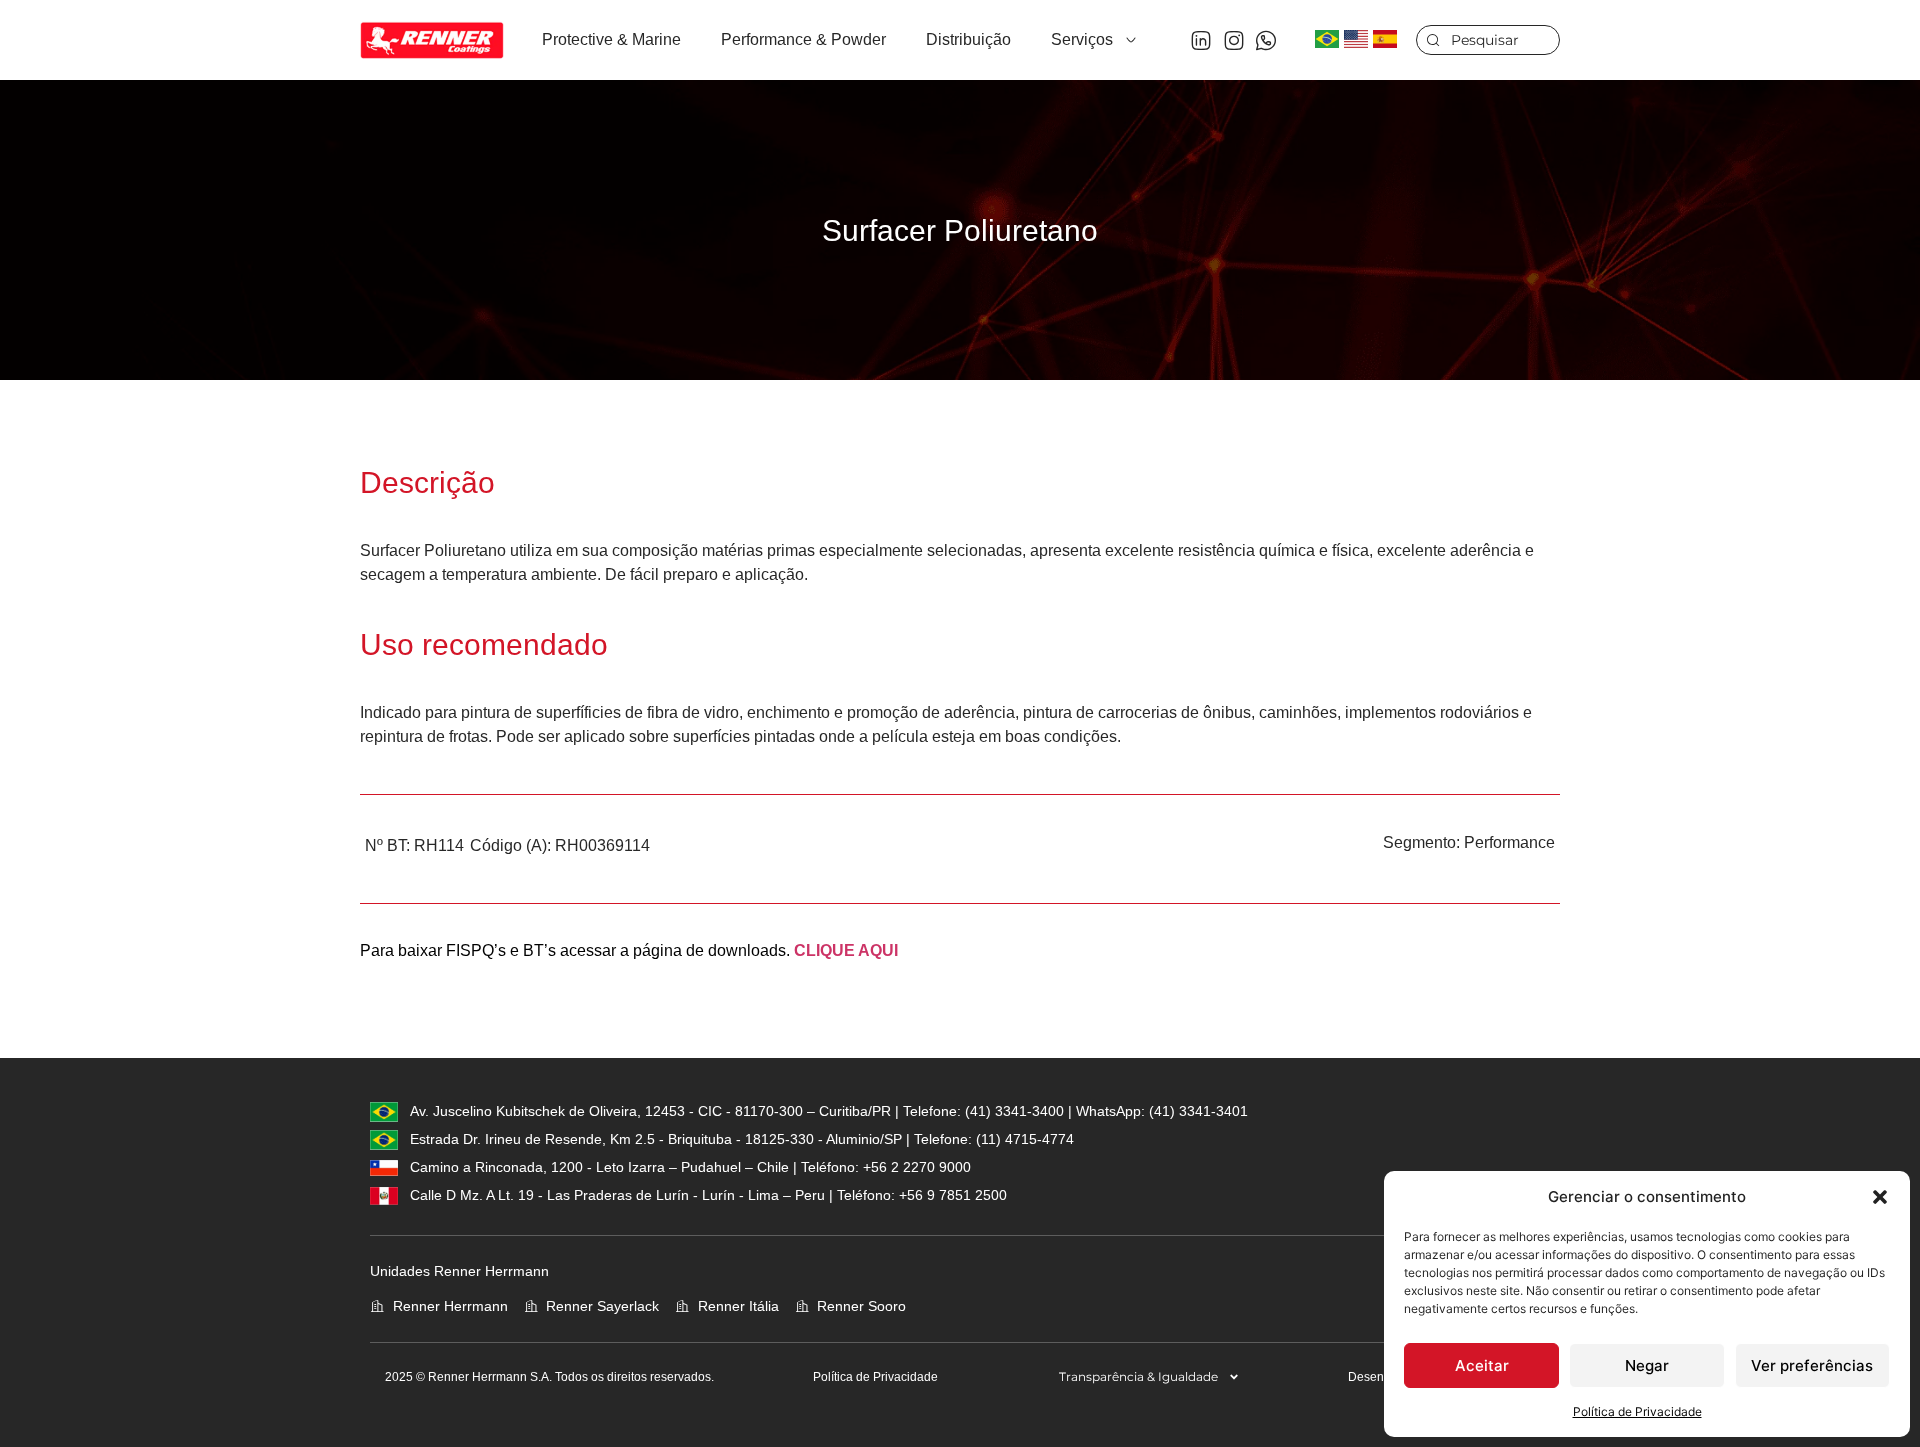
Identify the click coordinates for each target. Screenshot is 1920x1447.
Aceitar (1482, 1365)
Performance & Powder (803, 39)
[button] (1880, 1197)
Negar (1647, 1365)
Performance (1509, 842)
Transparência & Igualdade (1138, 1376)
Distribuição (968, 39)
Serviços (1082, 39)
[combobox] (1488, 40)
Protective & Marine (611, 39)
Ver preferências (1812, 1365)
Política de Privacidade (1637, 1411)
